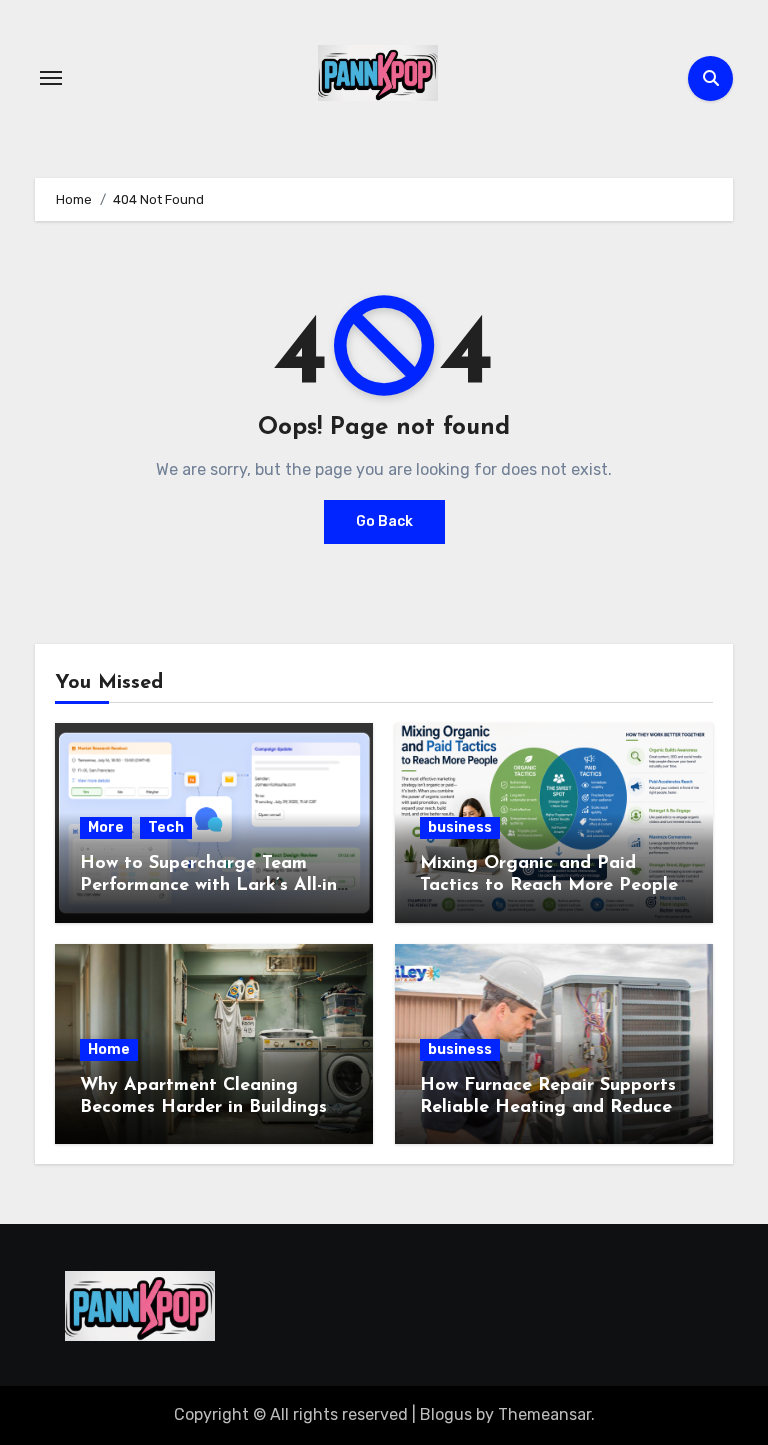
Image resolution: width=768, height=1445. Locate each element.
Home (109, 1049)
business (460, 827)
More (106, 827)
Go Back (384, 521)
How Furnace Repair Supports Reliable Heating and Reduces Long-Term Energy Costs (550, 1107)
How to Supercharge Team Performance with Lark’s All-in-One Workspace (211, 885)
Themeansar (544, 1414)
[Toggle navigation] (51, 78)
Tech (166, 827)
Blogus (446, 1414)
